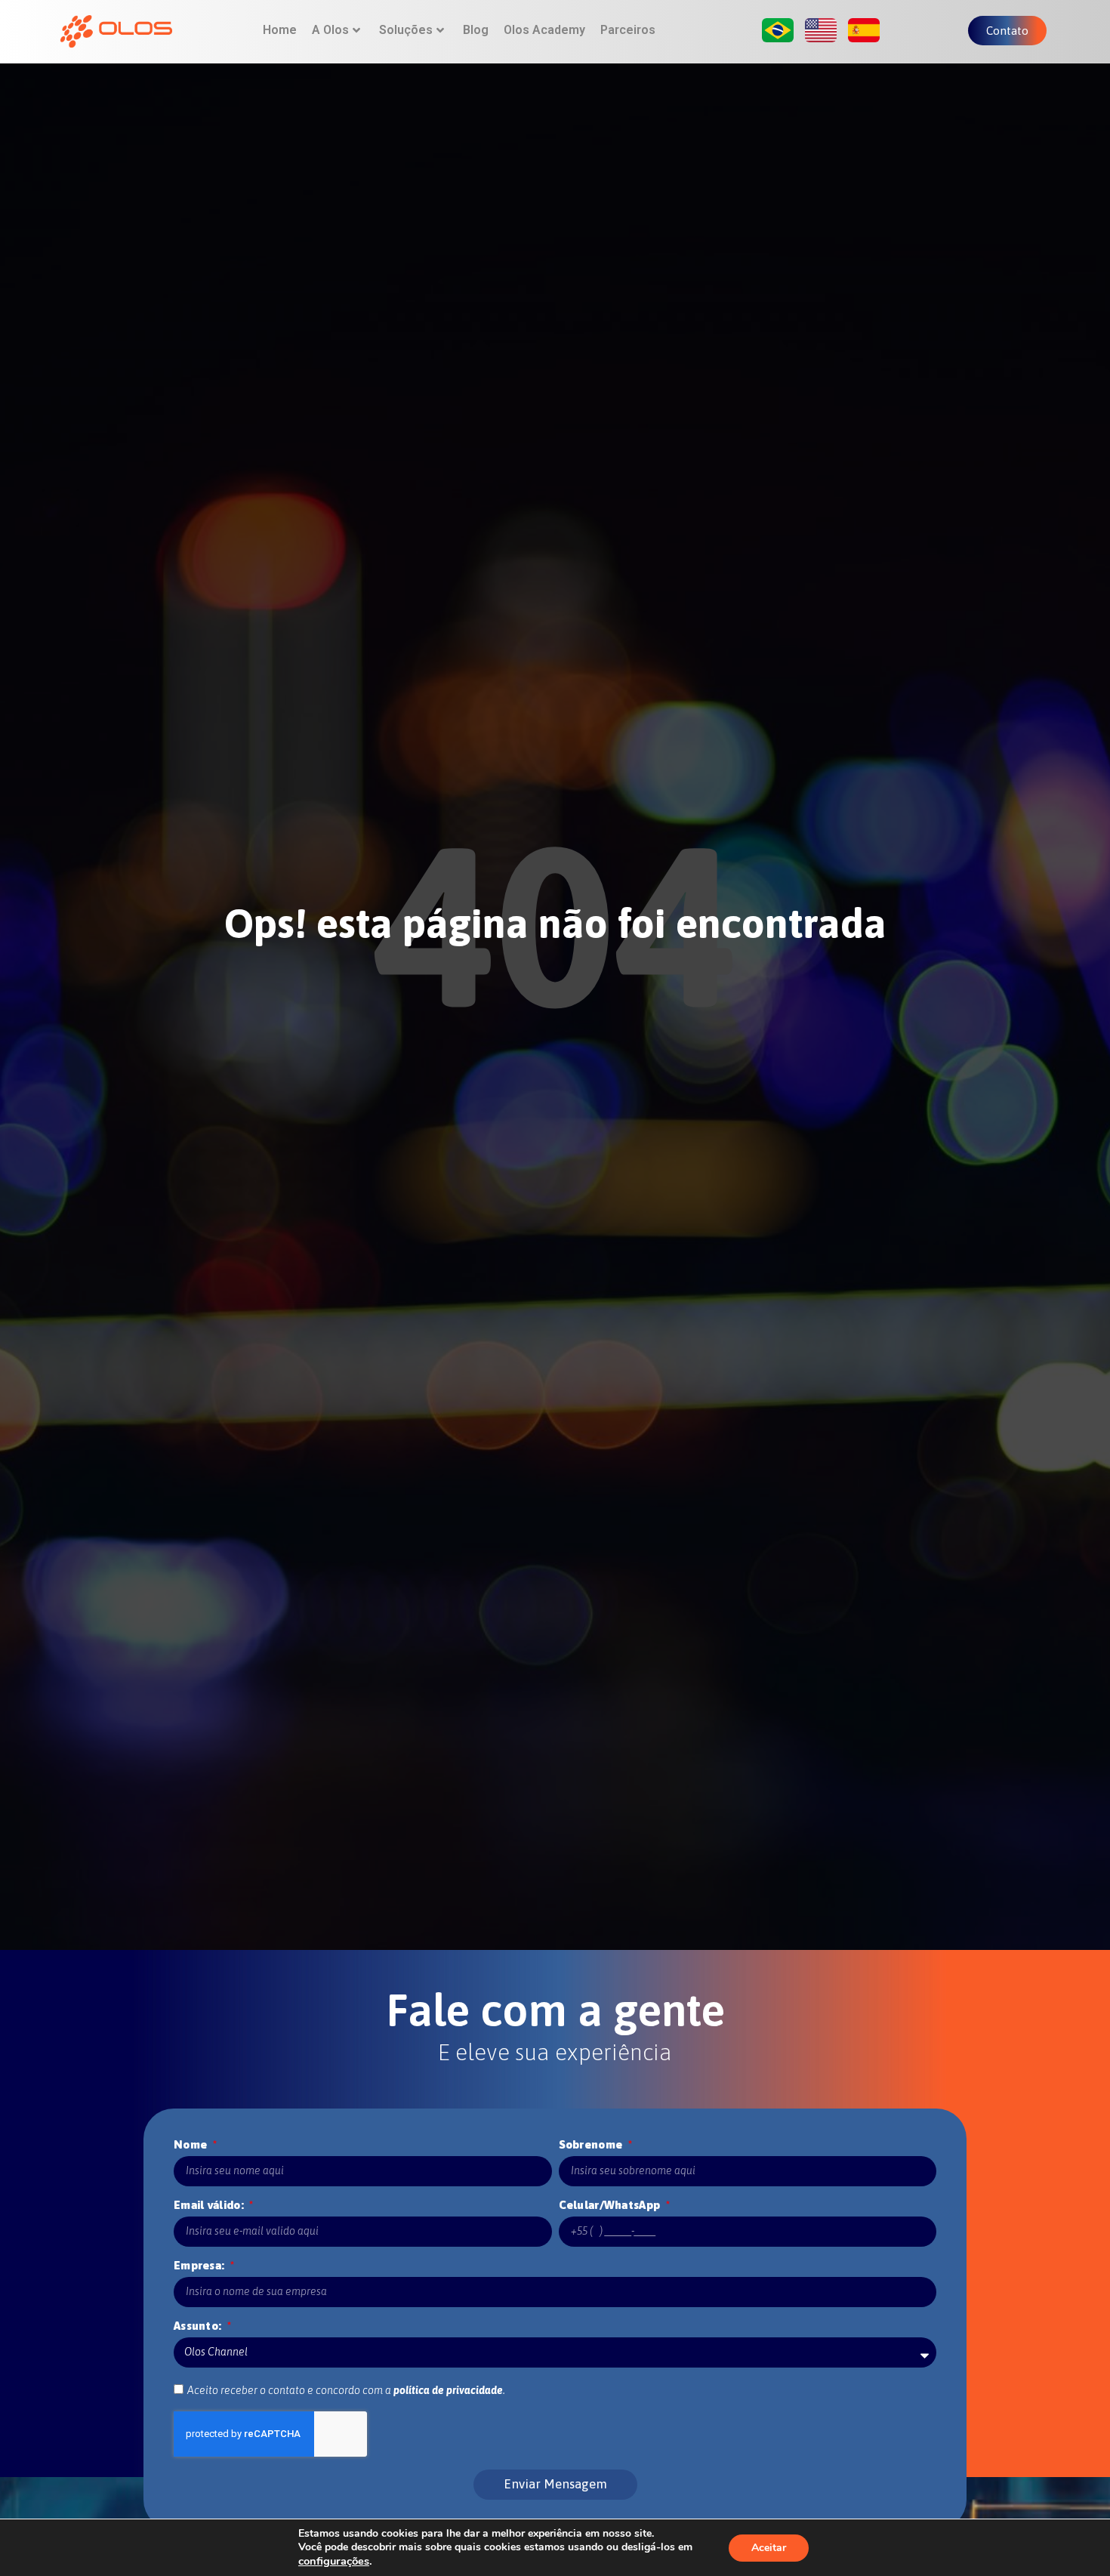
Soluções (406, 30)
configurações (334, 2561)
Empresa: (201, 2265)
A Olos (330, 30)
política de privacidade (448, 2390)
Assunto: (199, 2326)
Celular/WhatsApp (611, 2205)
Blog (476, 30)
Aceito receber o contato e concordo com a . (346, 2390)
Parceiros (628, 30)
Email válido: (210, 2205)
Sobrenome (592, 2144)
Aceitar (769, 2548)
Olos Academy (544, 30)
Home (280, 30)
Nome (192, 2144)
